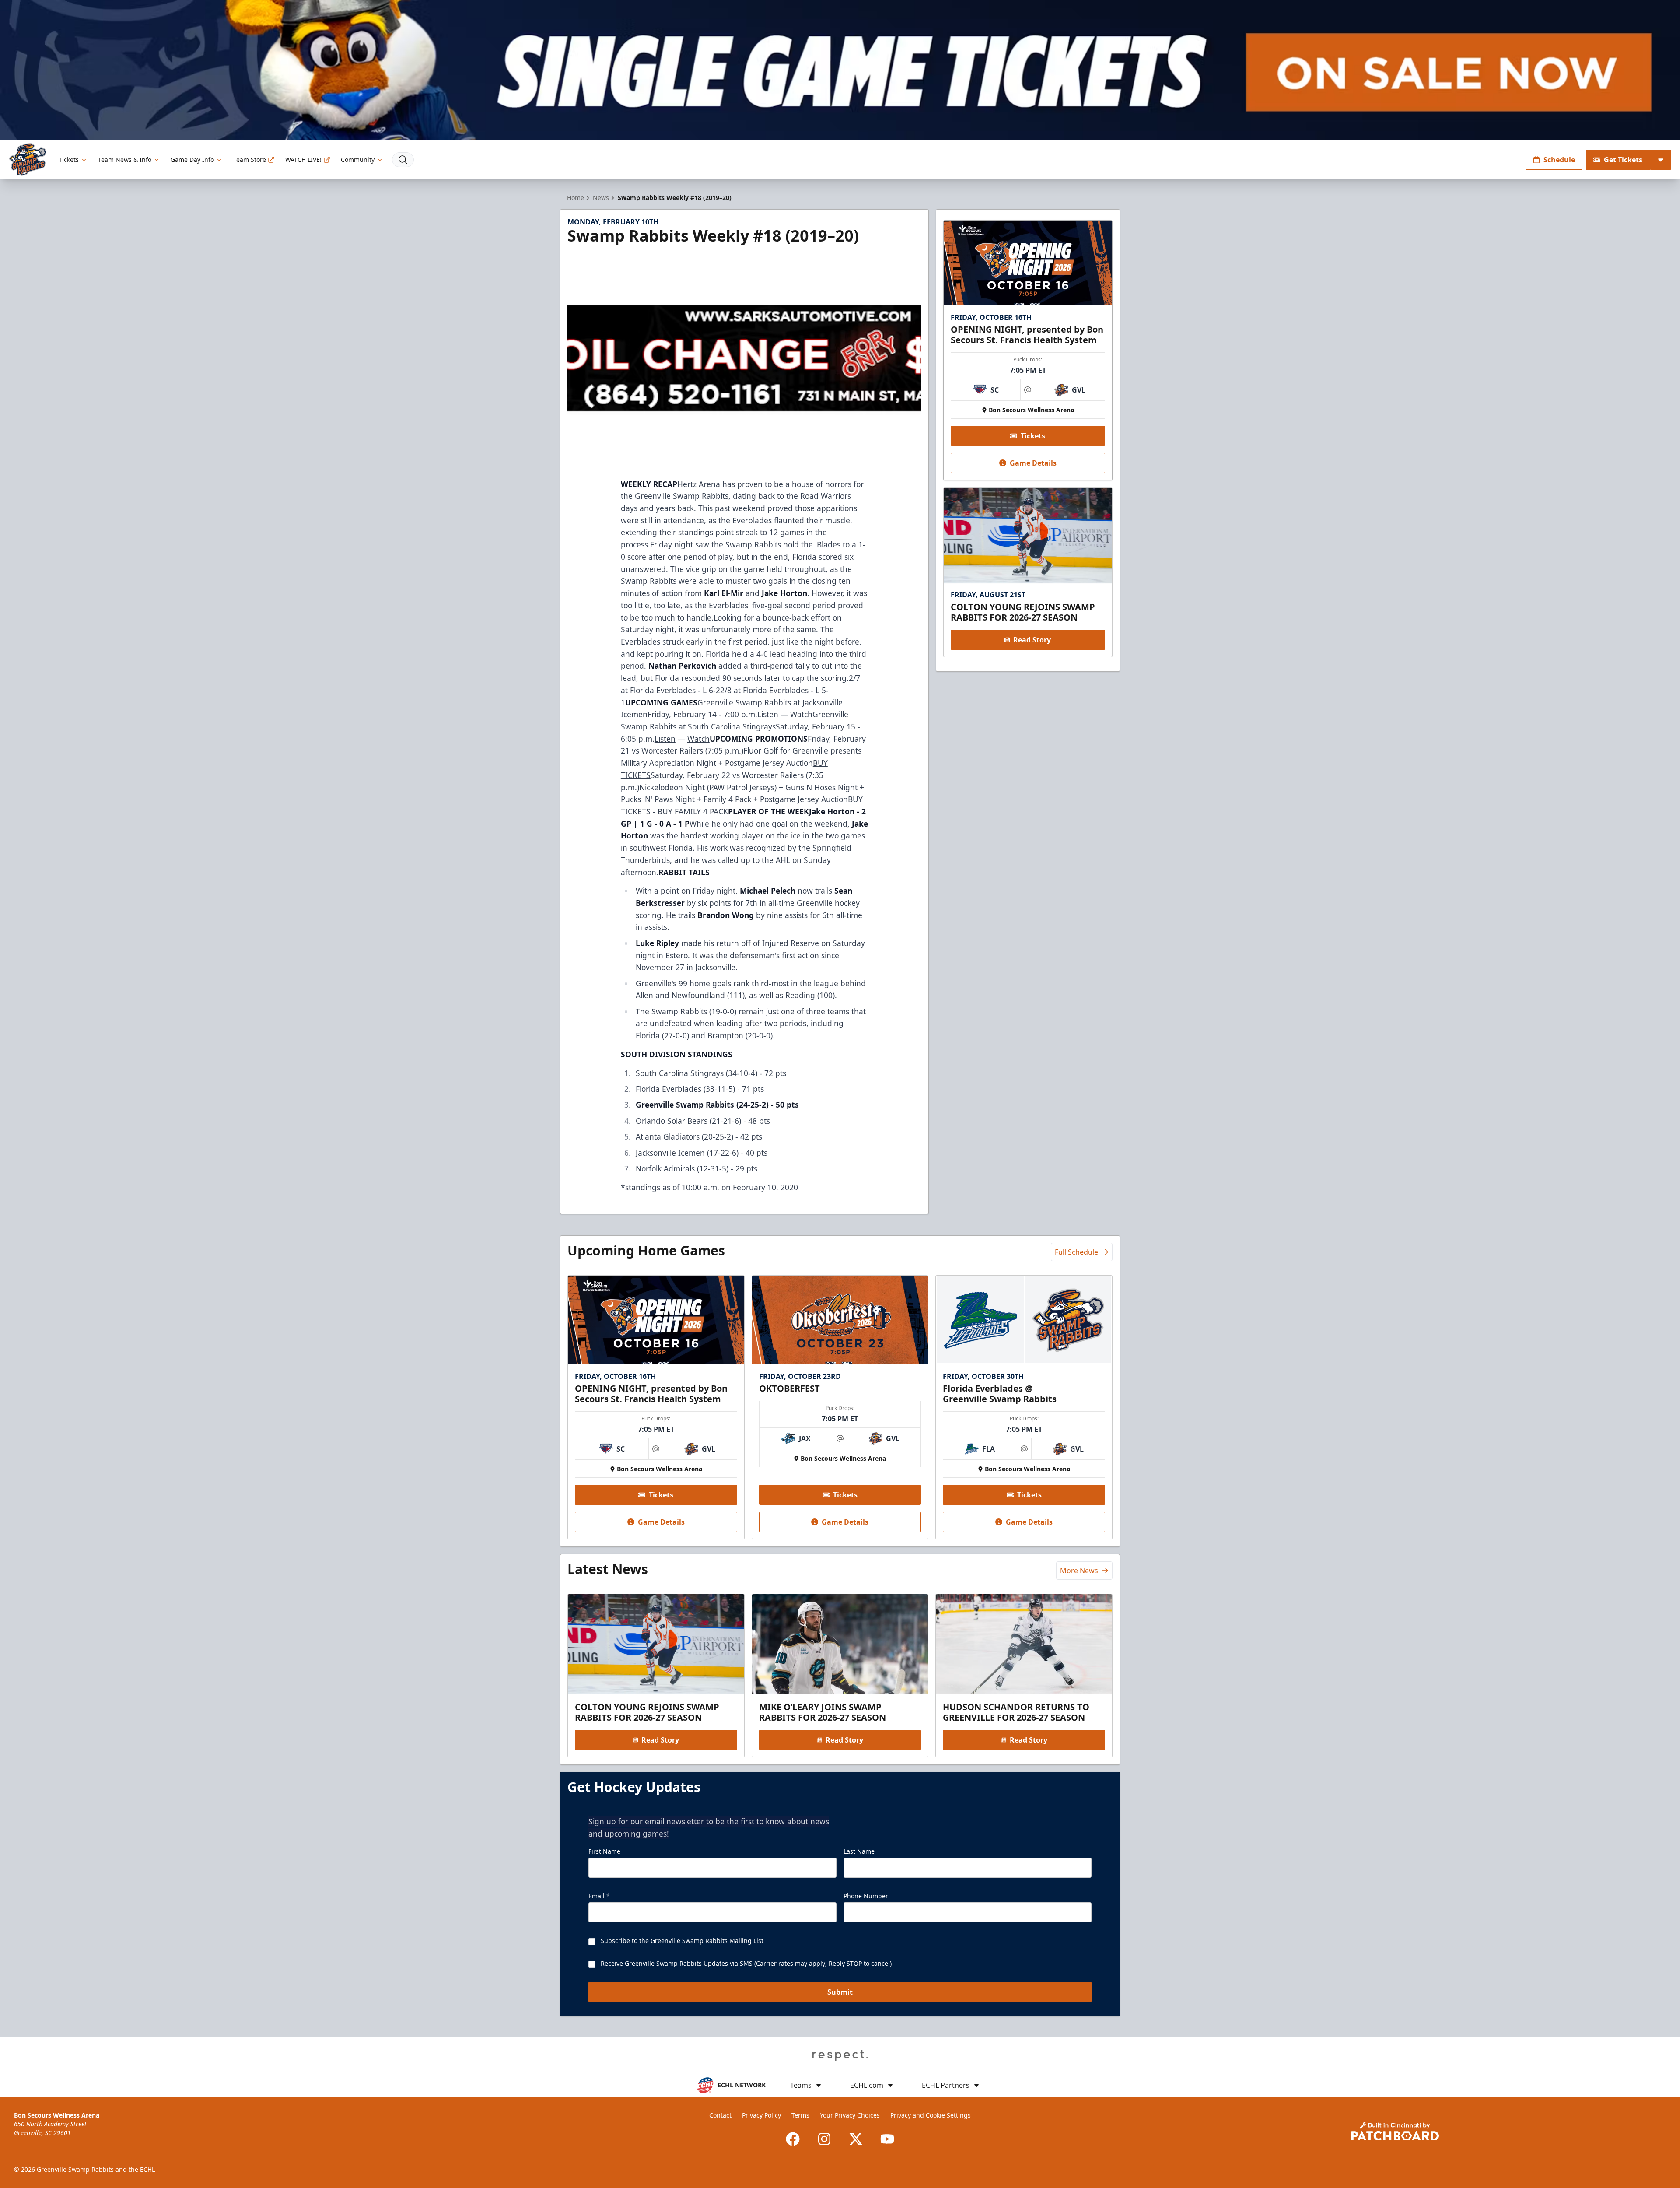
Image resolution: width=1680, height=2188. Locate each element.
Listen (768, 714)
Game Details (1033, 463)
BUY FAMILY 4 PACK (693, 811)
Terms (800, 2115)
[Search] (403, 160)
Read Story (1032, 640)
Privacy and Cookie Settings (931, 2115)
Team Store (250, 160)
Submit (840, 1992)
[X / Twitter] (856, 2139)
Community (358, 160)
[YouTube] (887, 2139)
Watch (801, 714)
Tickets (69, 160)
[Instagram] (824, 2139)
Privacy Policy (761, 2115)
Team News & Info (125, 160)
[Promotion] (840, 70)
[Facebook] (793, 2139)
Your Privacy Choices (850, 2115)
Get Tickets (1623, 160)
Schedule (1559, 160)
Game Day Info (192, 160)
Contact (720, 2115)
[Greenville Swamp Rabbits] (28, 160)
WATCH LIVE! (303, 160)
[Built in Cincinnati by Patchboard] (1395, 2131)
